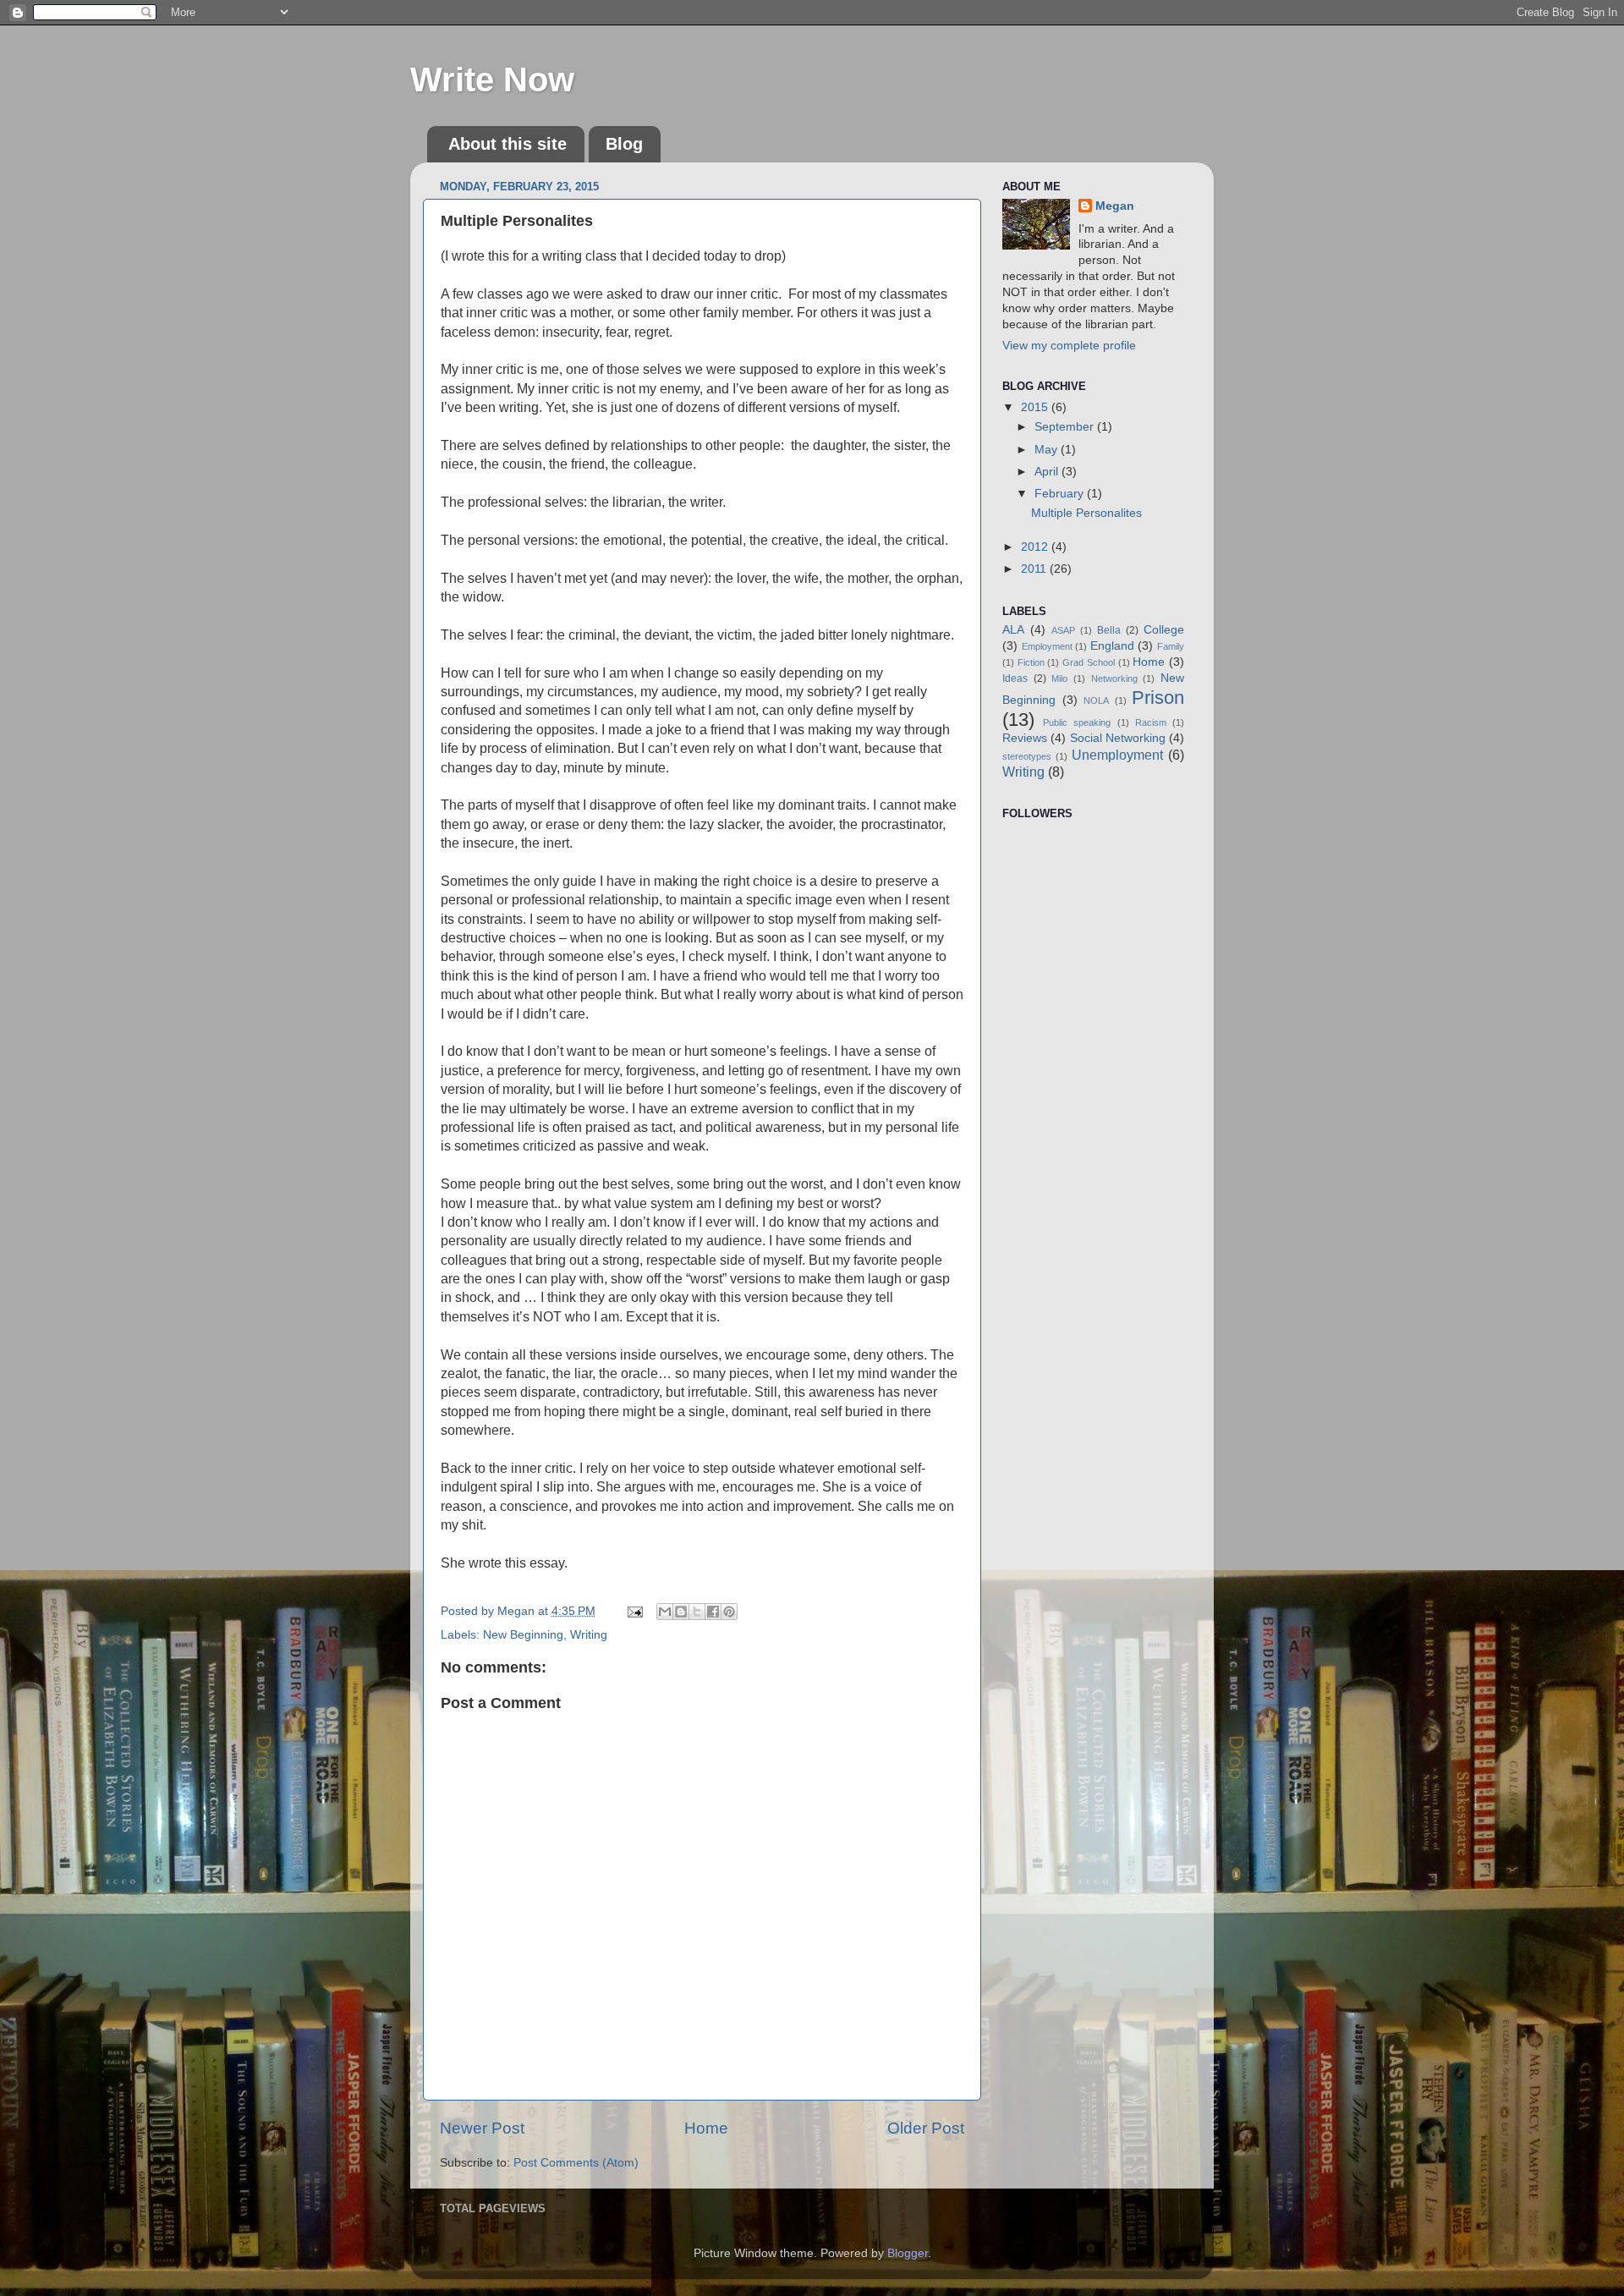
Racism (1151, 722)
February (1061, 494)
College (1164, 630)
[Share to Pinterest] (729, 1612)
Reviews (1025, 738)
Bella (1109, 630)
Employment (1047, 646)
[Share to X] (697, 1612)
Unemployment (1117, 755)
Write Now (492, 80)
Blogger (908, 2253)
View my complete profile (1069, 346)
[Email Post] (634, 1611)
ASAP (1063, 630)
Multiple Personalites (1086, 513)
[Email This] (665, 1612)
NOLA (1096, 700)
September (1066, 427)
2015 (1036, 407)
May (1048, 450)
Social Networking (1118, 738)
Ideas (1015, 678)
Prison (1158, 698)
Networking (1114, 678)
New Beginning (523, 1635)
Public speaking (1077, 722)
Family (1171, 646)
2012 (1036, 547)
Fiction (1031, 662)
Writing (589, 1635)
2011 (1035, 569)
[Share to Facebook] (713, 1612)
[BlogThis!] (681, 1612)
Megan (1115, 206)
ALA (1013, 630)
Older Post (926, 2128)
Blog (624, 144)
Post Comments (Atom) (576, 2163)
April (1048, 472)
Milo (1059, 678)
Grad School (1089, 662)
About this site (507, 144)
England (1112, 646)
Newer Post (482, 2128)
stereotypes (1027, 756)
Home (706, 2128)
